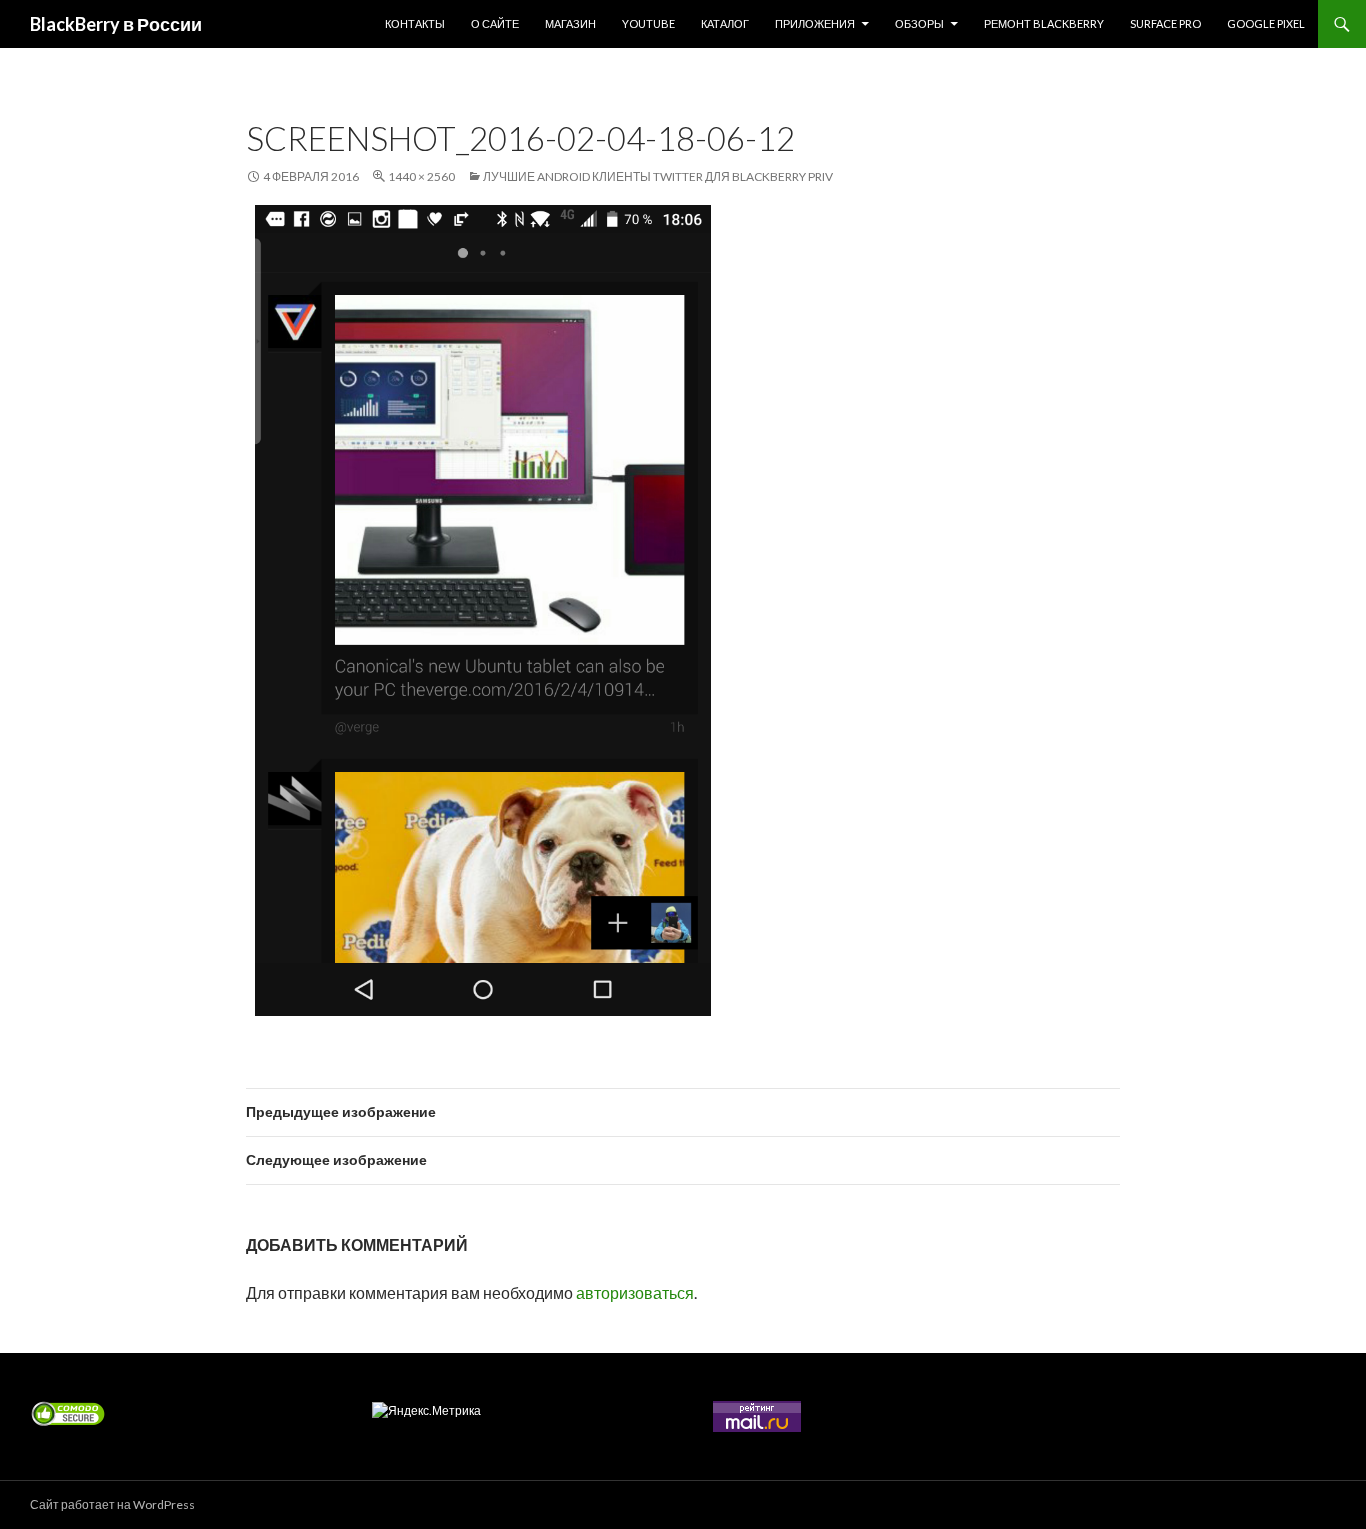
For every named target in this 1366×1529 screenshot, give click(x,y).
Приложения (815, 23)
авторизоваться (635, 1292)
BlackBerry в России (116, 24)
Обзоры (919, 23)
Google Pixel (1266, 23)
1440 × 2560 (421, 176)
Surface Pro (1165, 23)
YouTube (648, 23)
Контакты (415, 23)
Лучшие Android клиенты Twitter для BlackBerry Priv (658, 176)
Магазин (570, 23)
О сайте (495, 23)
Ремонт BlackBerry (1044, 23)
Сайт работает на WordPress (112, 1504)
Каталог (725, 23)
